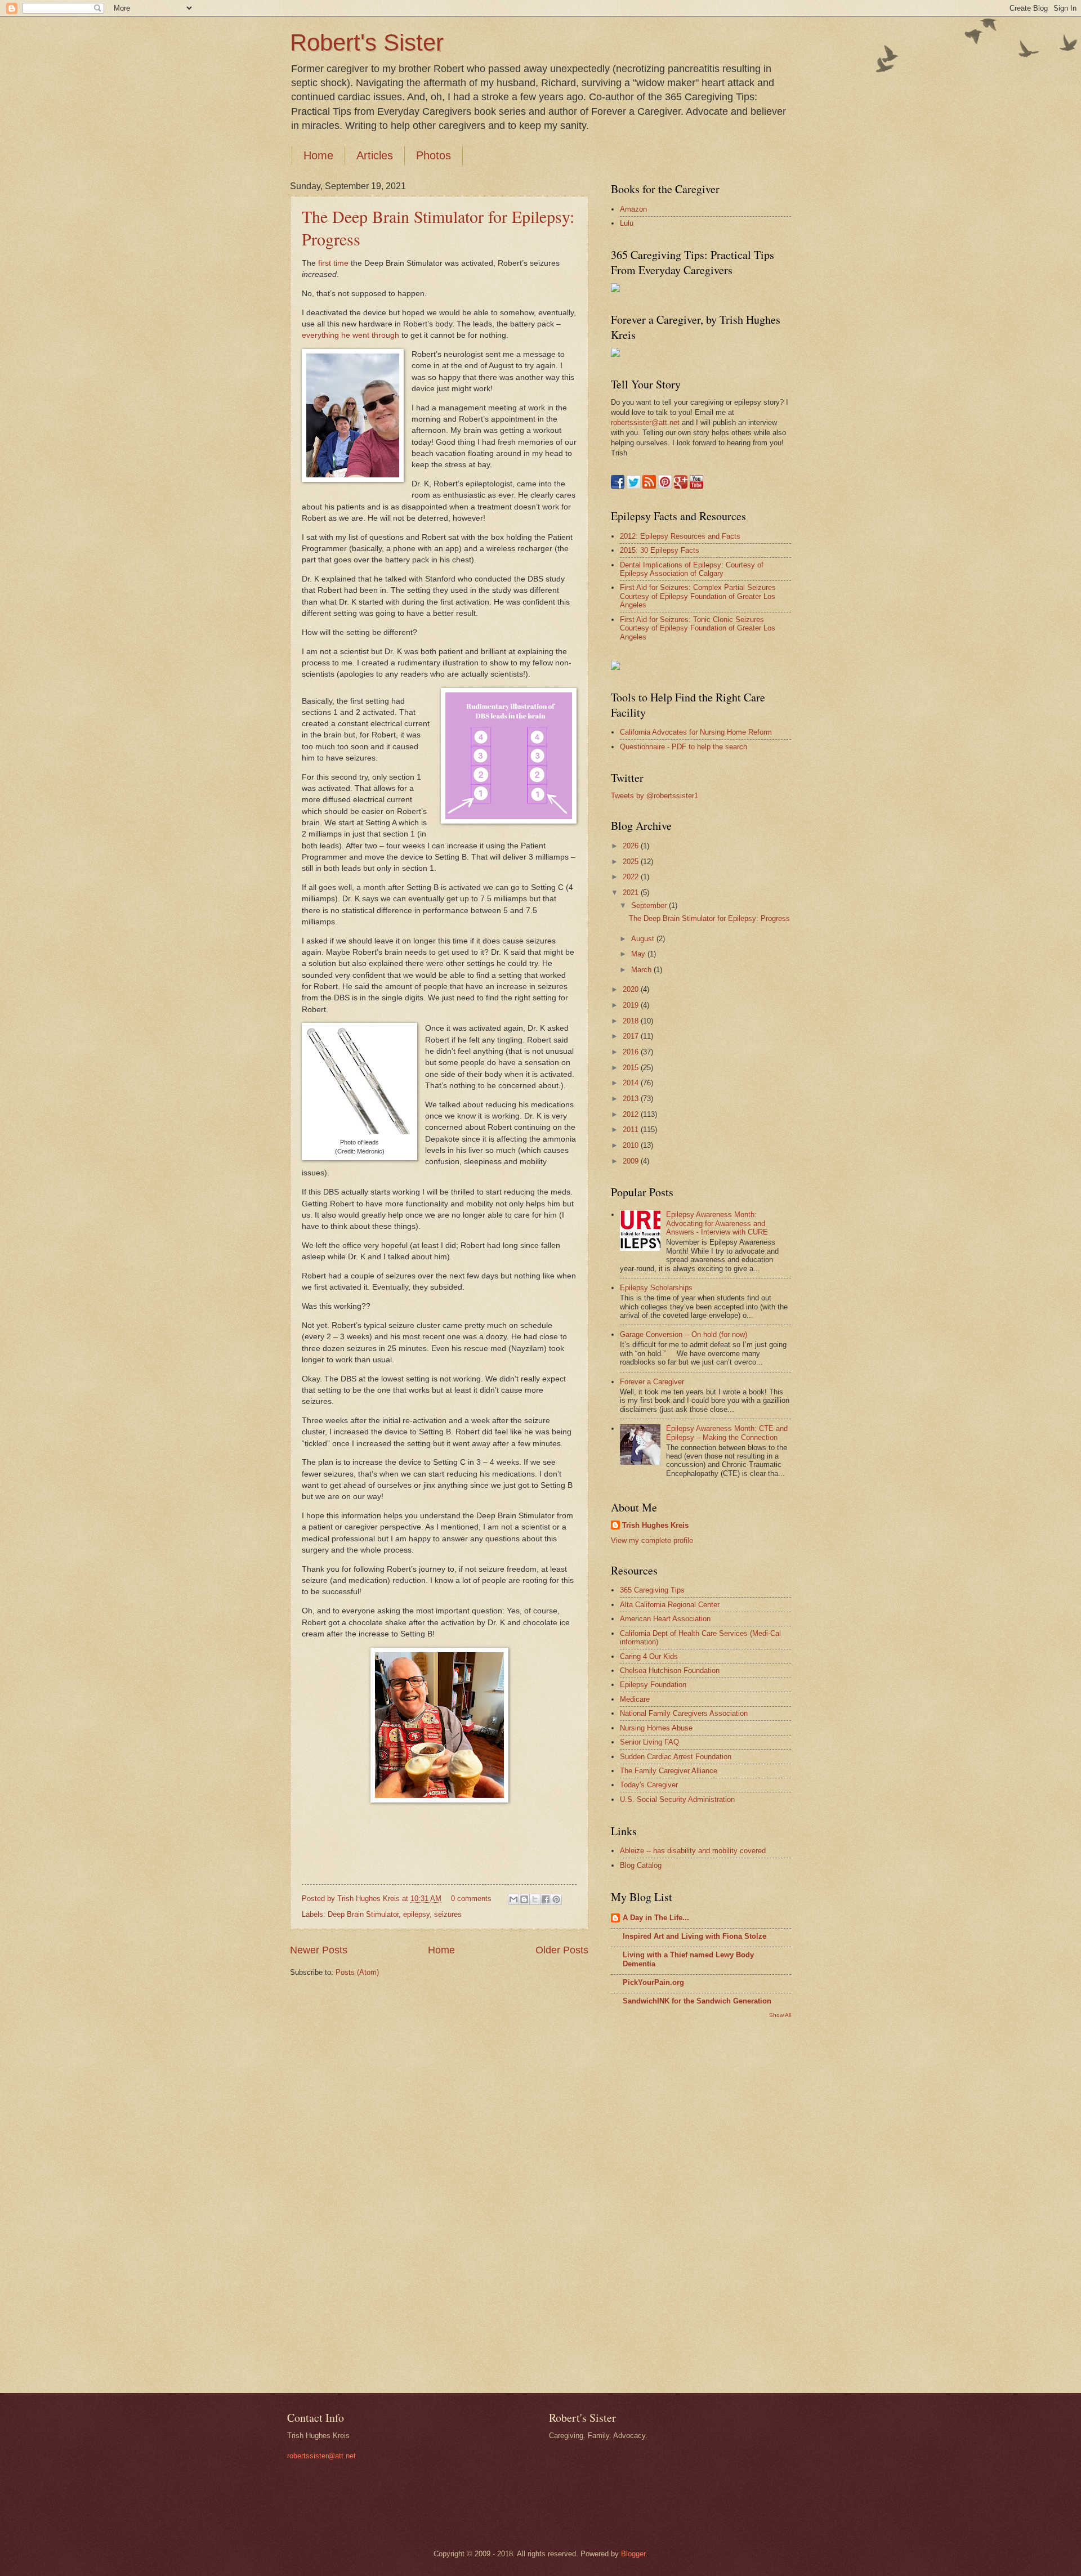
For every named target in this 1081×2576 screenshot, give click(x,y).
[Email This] (513, 1899)
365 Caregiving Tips (652, 1590)
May (639, 954)
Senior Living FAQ (649, 1742)
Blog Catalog (641, 1865)
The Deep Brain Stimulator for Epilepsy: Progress (709, 918)
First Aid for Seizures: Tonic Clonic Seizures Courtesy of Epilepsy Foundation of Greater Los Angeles (698, 628)
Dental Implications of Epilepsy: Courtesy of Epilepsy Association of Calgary (692, 569)
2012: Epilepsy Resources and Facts (680, 536)
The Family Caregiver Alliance (669, 1771)
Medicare (635, 1699)
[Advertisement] (656, 2204)
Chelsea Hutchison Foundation (670, 1671)
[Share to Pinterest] (556, 1899)
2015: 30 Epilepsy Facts (660, 550)
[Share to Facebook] (546, 1899)
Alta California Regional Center (670, 1605)
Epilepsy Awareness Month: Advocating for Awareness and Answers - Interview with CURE (717, 1223)
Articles (375, 155)
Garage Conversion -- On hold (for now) (684, 1334)
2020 (632, 989)
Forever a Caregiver (652, 1382)
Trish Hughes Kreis (655, 1525)
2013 (632, 1099)
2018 (632, 1021)
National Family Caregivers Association (684, 1713)
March (642, 970)
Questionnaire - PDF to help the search (684, 747)
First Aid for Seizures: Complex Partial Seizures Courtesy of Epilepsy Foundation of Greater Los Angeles (698, 596)
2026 (632, 846)
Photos (434, 155)
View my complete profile (652, 1540)
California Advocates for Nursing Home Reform (696, 732)
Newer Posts (319, 1950)
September (650, 905)
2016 (632, 1052)
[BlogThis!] (524, 1899)
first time (333, 263)
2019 (632, 1005)
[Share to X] (535, 1899)
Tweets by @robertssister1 (655, 796)
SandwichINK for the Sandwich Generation (697, 2001)
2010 (632, 1145)
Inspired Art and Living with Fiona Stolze (694, 1936)
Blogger (633, 2554)
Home (318, 155)
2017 (632, 1036)
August (644, 939)
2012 (632, 1114)
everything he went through (350, 335)
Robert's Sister (367, 43)
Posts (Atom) (357, 1972)
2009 (632, 1161)
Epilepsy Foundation (653, 1685)
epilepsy (416, 1914)
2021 (632, 893)
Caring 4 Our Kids (649, 1656)
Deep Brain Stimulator (363, 1914)
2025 (632, 862)
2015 (632, 1068)
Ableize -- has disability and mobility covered (693, 1851)
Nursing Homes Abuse (656, 1728)
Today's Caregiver (649, 1785)
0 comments (471, 1899)
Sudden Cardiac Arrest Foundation (676, 1757)
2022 (632, 877)
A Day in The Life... (656, 1918)
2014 (632, 1083)
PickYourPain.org (653, 1982)
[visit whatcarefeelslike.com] (615, 667)
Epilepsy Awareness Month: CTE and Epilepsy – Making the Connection (727, 1433)
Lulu (627, 223)
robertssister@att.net (645, 422)
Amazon (633, 209)
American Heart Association (665, 1619)
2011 (632, 1130)
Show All (780, 2015)
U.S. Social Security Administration (677, 1799)
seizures (448, 1914)
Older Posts (562, 1950)
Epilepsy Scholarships (656, 1288)
